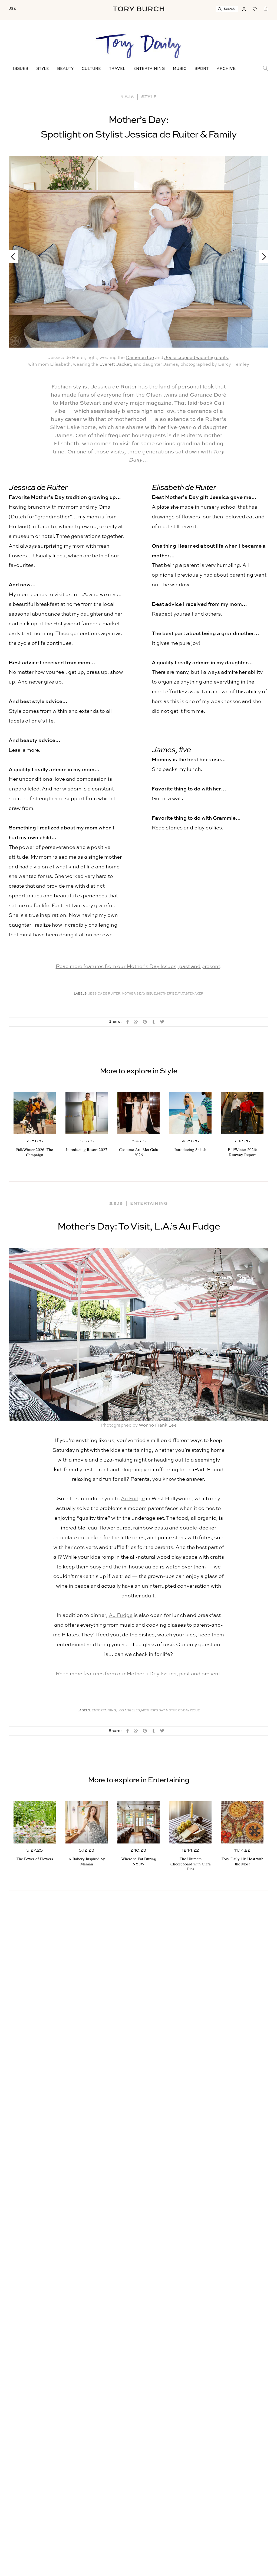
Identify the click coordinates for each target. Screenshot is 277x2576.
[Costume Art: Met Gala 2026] (138, 1113)
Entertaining (149, 69)
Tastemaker (193, 994)
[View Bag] (266, 8)
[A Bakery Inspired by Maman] (87, 1822)
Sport (202, 69)
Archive (226, 69)
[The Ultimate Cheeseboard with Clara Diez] (190, 1822)
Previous (15, 256)
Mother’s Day (169, 994)
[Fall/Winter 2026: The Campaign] (35, 1113)
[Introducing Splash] (190, 1113)
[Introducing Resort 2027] (87, 1113)
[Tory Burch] (138, 9)
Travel (117, 69)
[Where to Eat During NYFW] (138, 1822)
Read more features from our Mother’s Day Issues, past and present (138, 967)
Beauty (65, 69)
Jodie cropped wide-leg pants (196, 358)
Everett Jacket (115, 365)
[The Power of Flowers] (35, 1822)
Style (43, 69)
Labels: (81, 994)
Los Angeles (129, 1711)
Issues (21, 69)
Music (180, 69)
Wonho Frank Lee (158, 1425)
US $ (12, 9)
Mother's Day (153, 1711)
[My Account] (244, 8)
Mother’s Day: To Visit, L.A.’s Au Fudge (139, 1227)
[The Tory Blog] (138, 47)
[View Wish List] (255, 8)
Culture (91, 69)
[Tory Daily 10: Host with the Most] (242, 1822)
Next (262, 256)
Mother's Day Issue (139, 994)
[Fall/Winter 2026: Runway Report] (242, 1113)
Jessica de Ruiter (114, 387)
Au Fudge (133, 1499)
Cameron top (140, 358)
